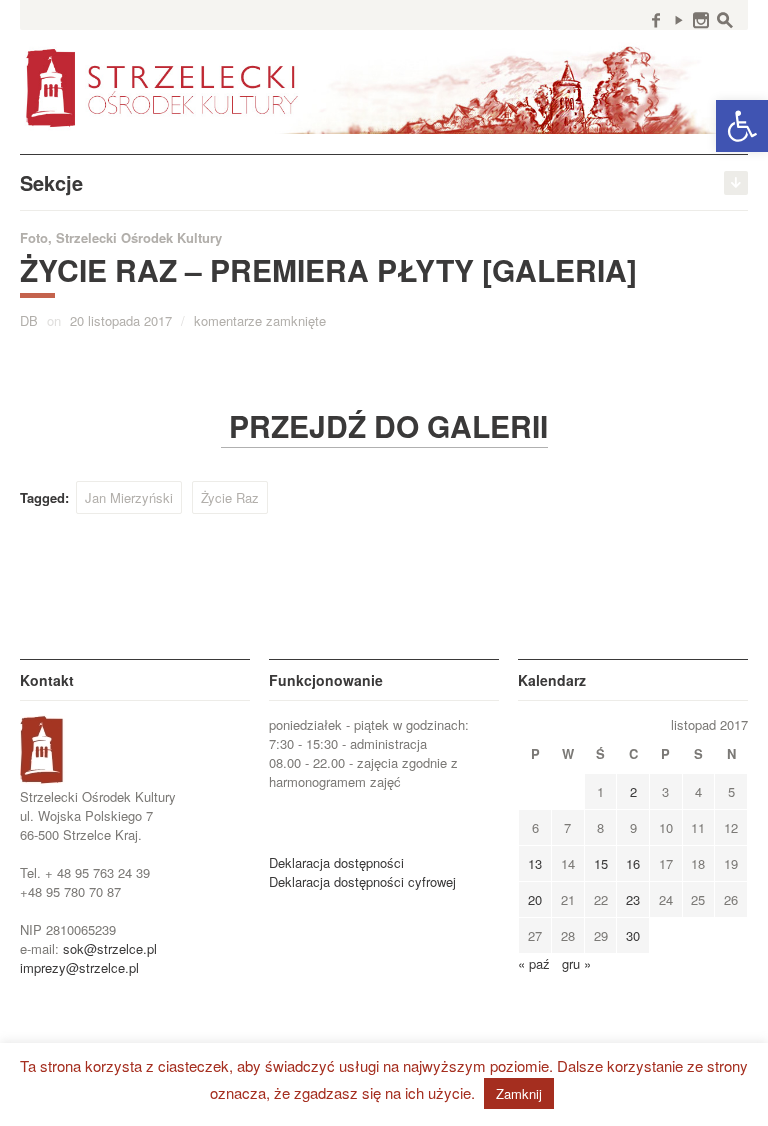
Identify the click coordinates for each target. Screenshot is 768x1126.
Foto (34, 237)
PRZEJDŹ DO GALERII (384, 425)
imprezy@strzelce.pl (79, 967)
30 (633, 935)
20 (535, 899)
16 (633, 863)
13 (535, 863)
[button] (742, 126)
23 (633, 899)
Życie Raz (230, 497)
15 (601, 863)
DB (29, 320)
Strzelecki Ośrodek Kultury (139, 237)
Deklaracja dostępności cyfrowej (362, 881)
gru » (576, 963)
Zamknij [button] (519, 1093)
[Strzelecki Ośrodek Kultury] (384, 86)
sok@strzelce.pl (110, 948)
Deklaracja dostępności (336, 862)
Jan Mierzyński (129, 497)
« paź (534, 963)
